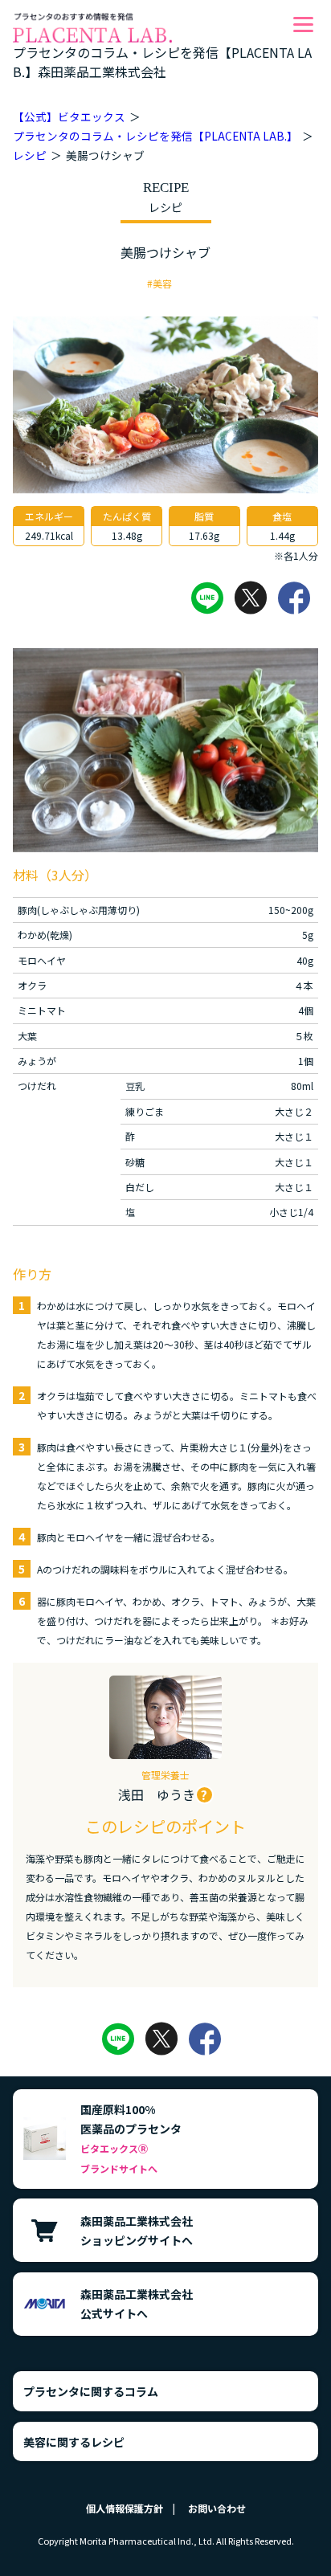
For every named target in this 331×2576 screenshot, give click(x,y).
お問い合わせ (217, 2508)
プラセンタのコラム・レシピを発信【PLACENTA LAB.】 (155, 136)
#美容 (159, 283)
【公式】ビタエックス (69, 116)
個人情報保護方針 (125, 2508)
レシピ (30, 155)
